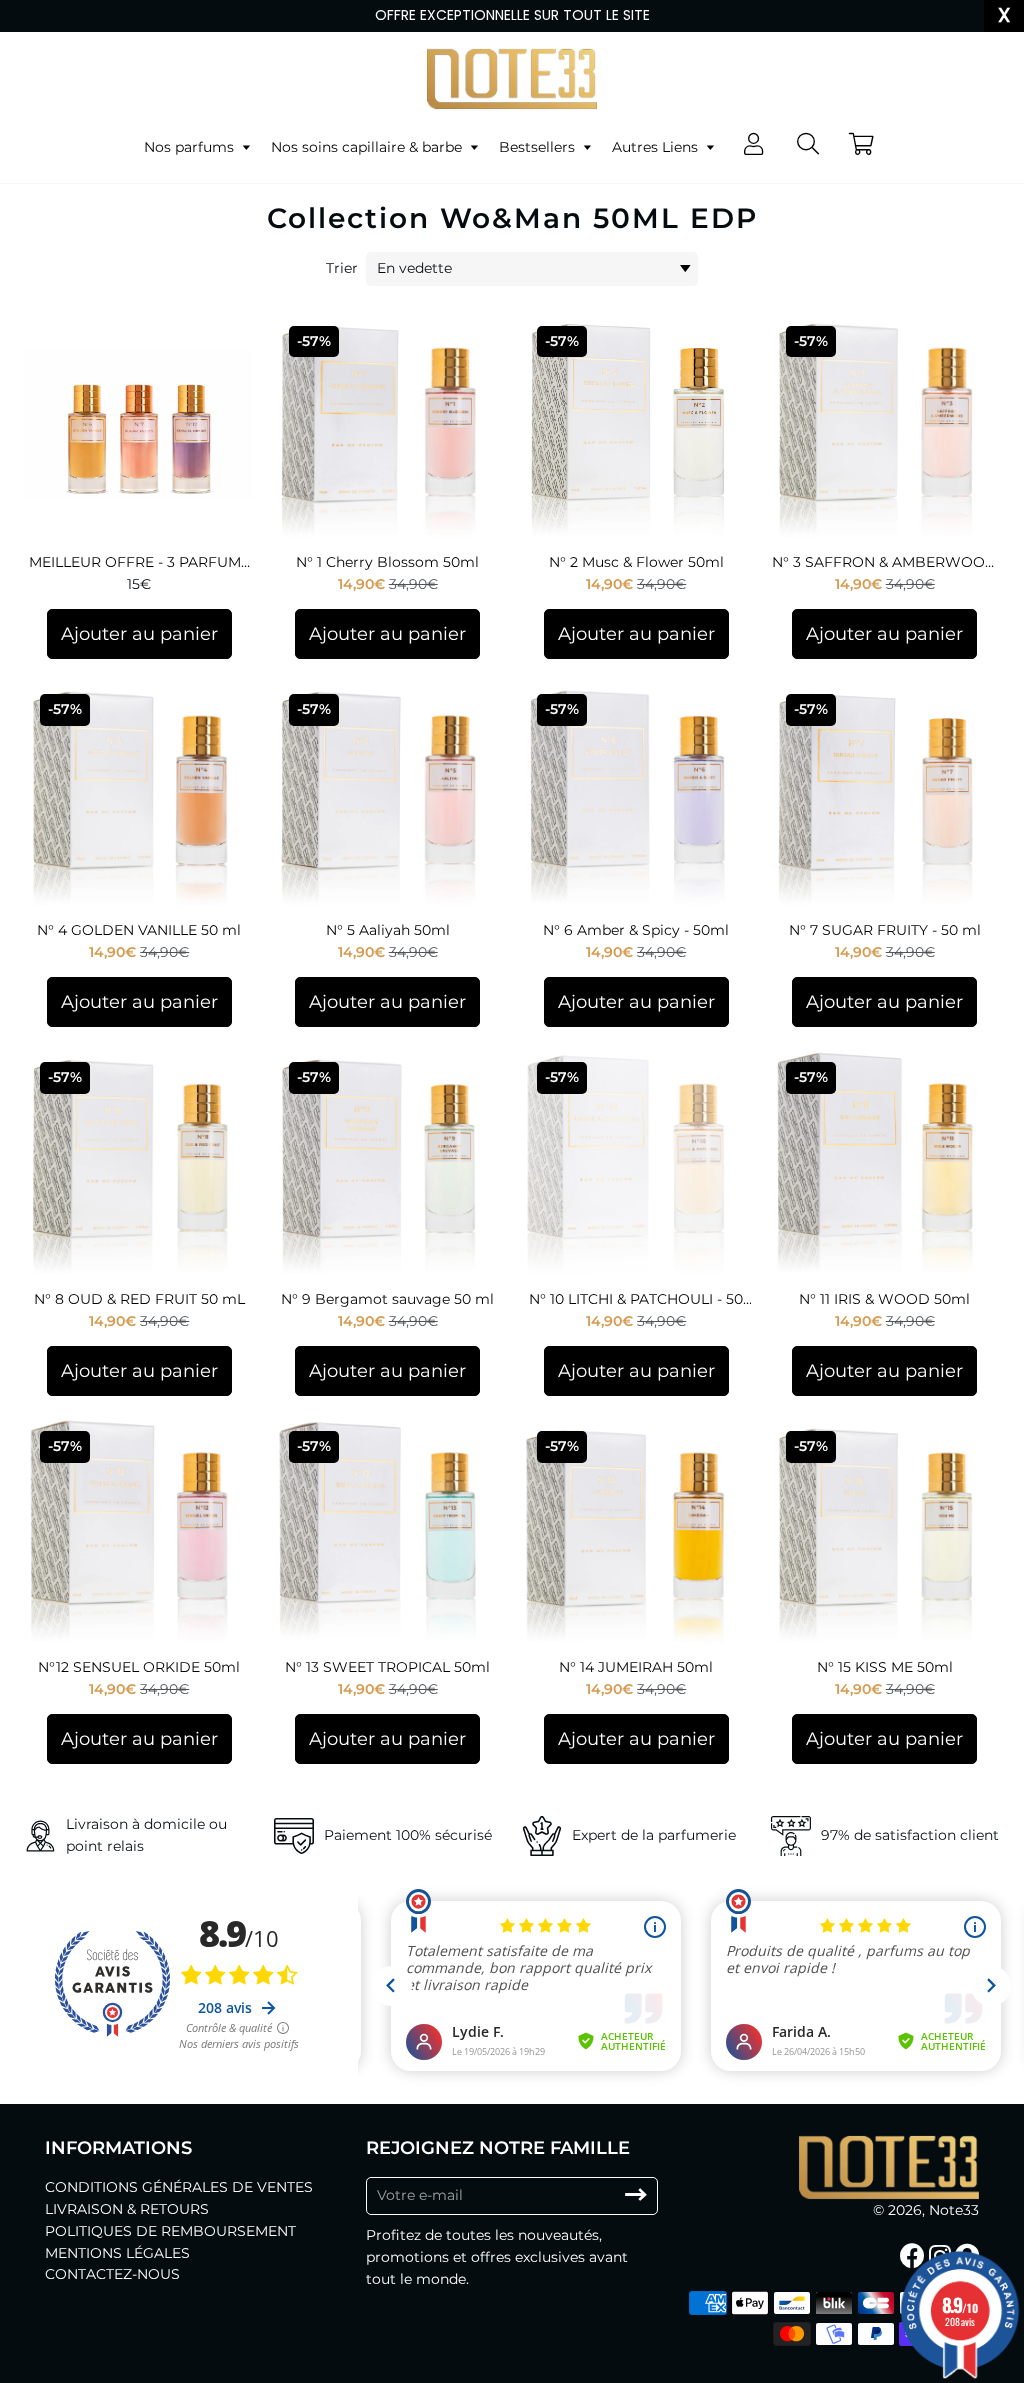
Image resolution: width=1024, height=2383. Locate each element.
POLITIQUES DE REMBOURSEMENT (170, 2231)
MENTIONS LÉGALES (117, 2253)
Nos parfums (191, 147)
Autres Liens (657, 147)
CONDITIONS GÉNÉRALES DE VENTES (179, 2187)
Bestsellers (539, 147)
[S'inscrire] (636, 2195)
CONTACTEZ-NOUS (112, 2274)
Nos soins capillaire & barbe (368, 147)
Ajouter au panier (139, 634)
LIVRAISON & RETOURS (127, 2209)
